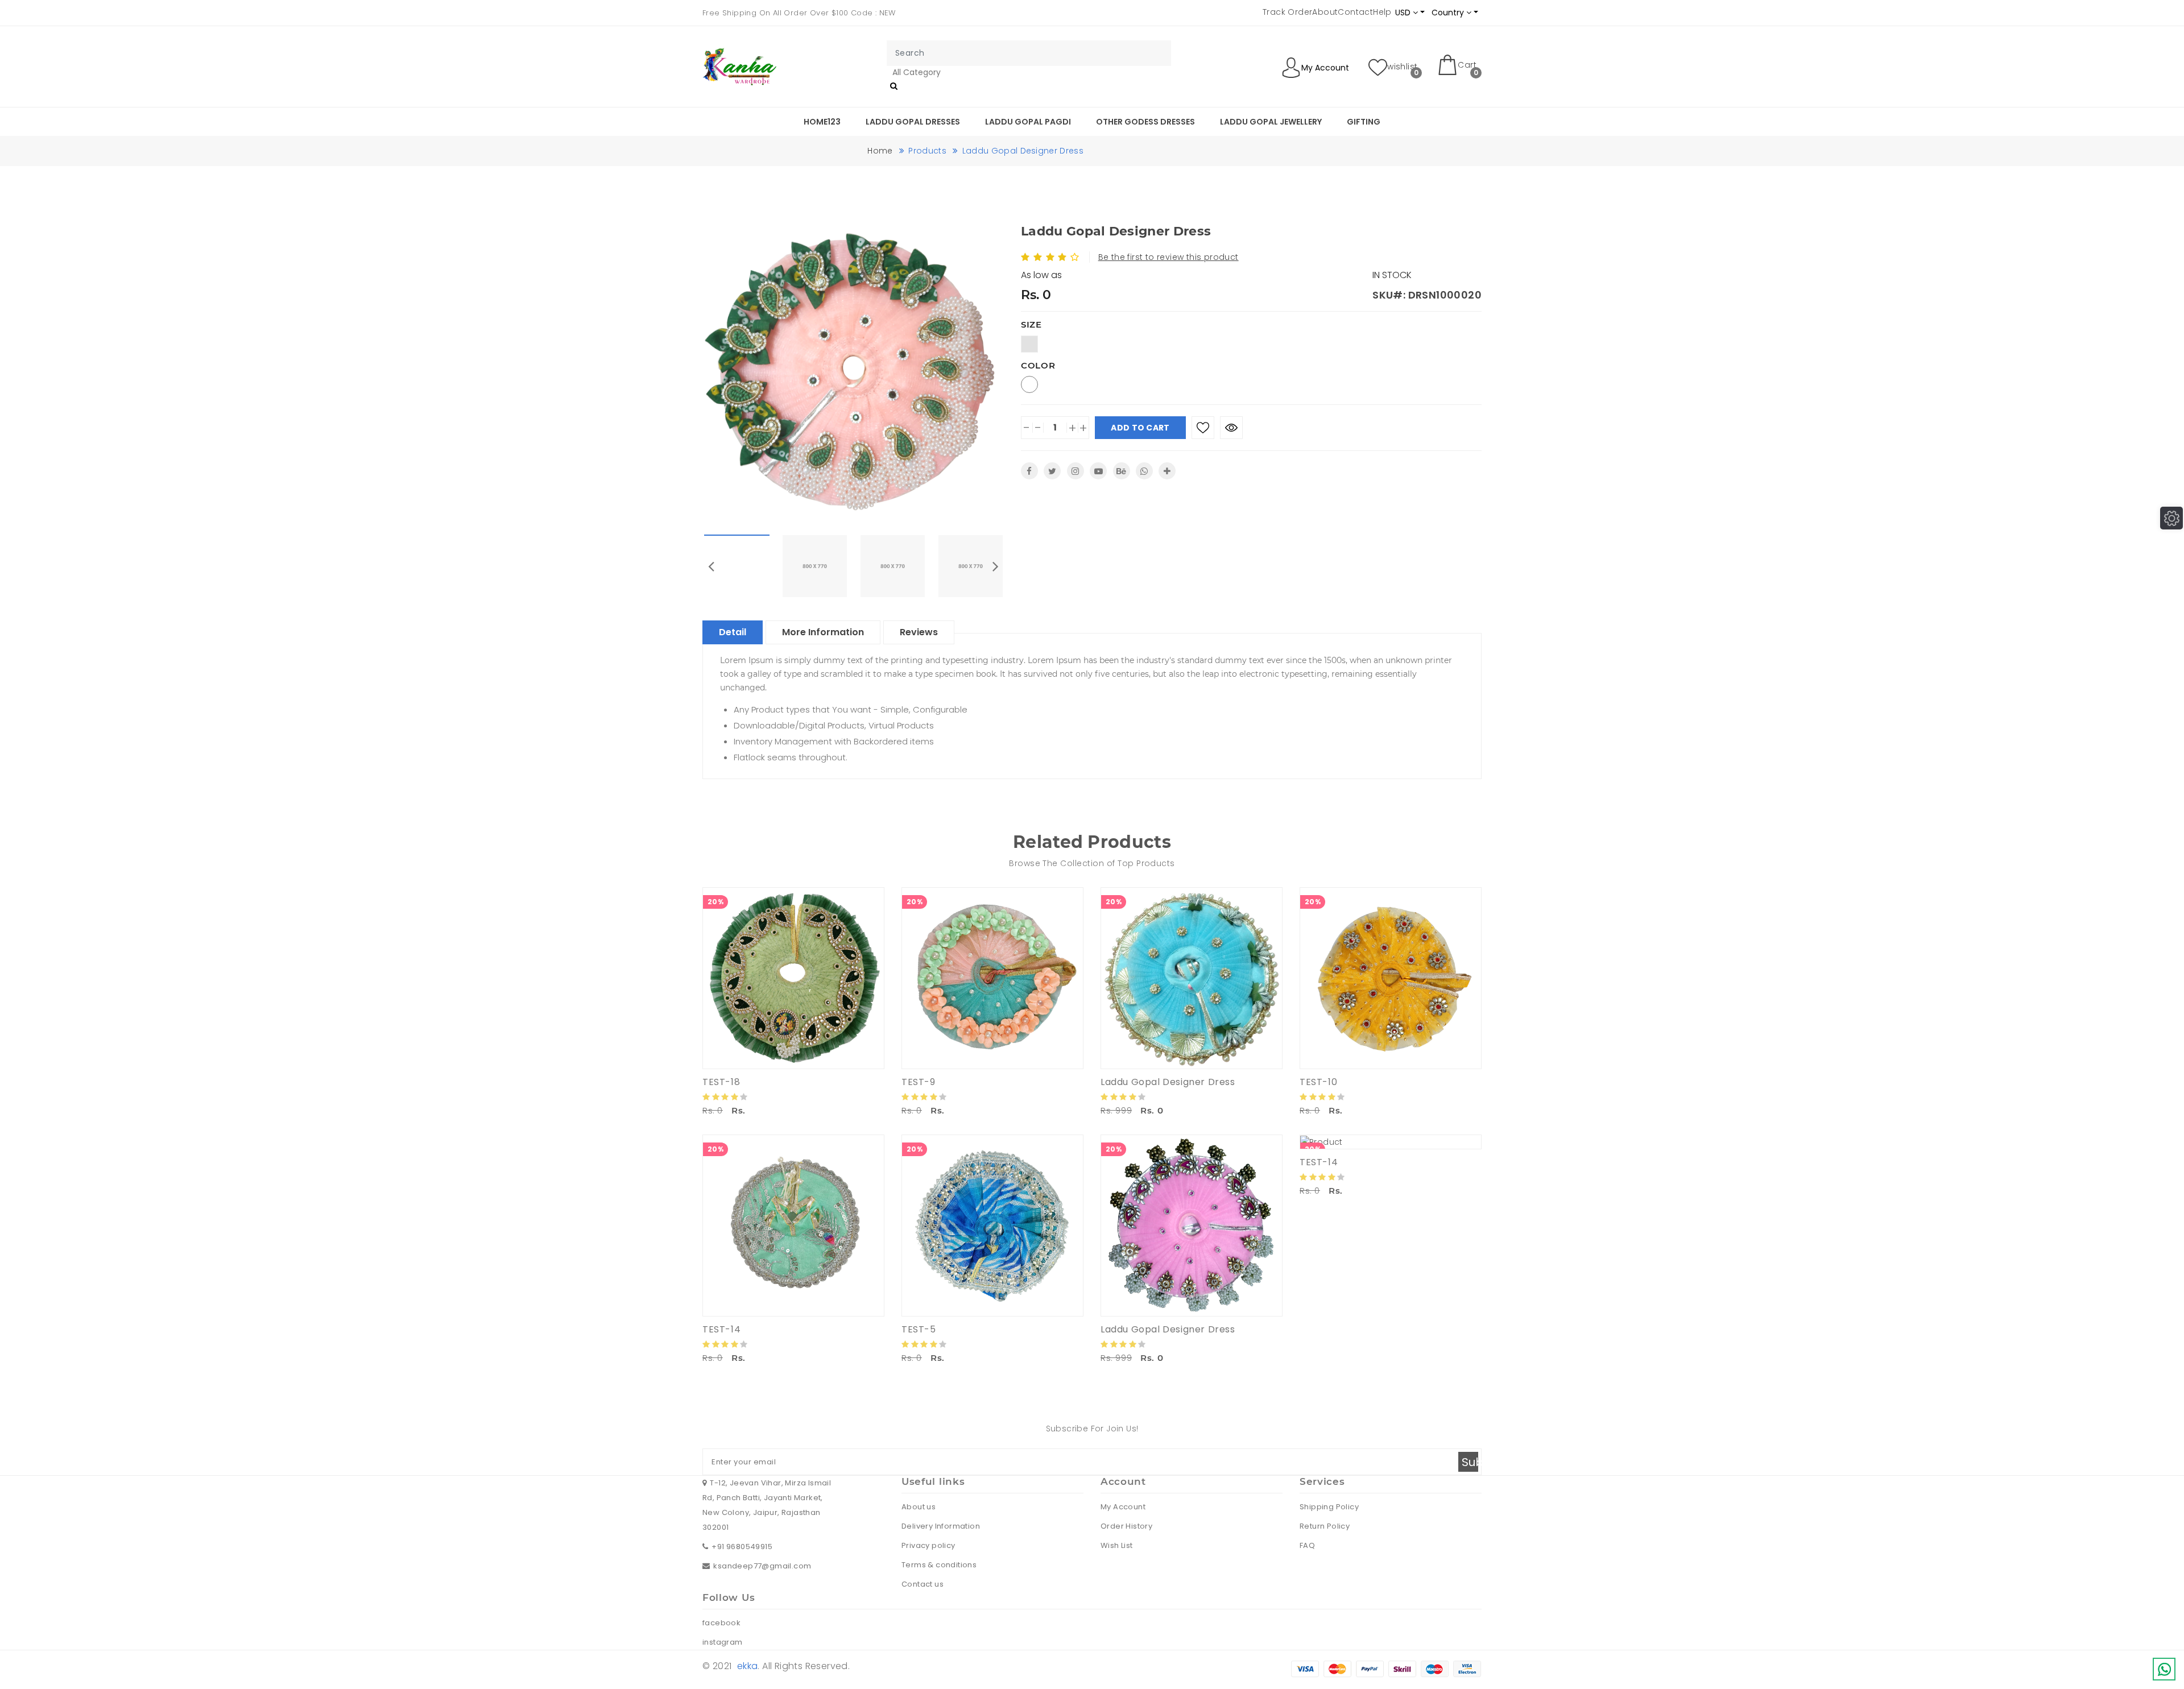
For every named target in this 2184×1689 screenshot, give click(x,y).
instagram (723, 1642)
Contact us (923, 1584)
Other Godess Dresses (1145, 122)
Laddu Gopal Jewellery (1271, 122)
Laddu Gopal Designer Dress (1168, 1082)
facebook (721, 1623)
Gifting (1364, 122)
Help (1382, 12)
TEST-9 (919, 1082)
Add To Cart (1140, 428)
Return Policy (1325, 1526)
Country (1449, 13)
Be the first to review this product (1168, 257)
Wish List (1117, 1545)
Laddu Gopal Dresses (913, 122)
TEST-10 (1318, 1082)
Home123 (822, 122)
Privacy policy (928, 1545)
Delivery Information (941, 1526)
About (1325, 12)
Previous (711, 566)
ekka (748, 1666)
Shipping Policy (1329, 1507)
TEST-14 (721, 1329)
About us (919, 1507)
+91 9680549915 (742, 1547)
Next (995, 566)
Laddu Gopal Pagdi (1028, 122)
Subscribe (1470, 1462)
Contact (1355, 12)
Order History (1126, 1526)
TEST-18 (721, 1082)
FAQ (1307, 1545)
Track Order (1287, 12)
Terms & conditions (939, 1565)
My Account (1123, 1507)
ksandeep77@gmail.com (762, 1566)
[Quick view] (1231, 428)
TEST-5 (919, 1329)
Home (880, 151)
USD (1404, 13)
